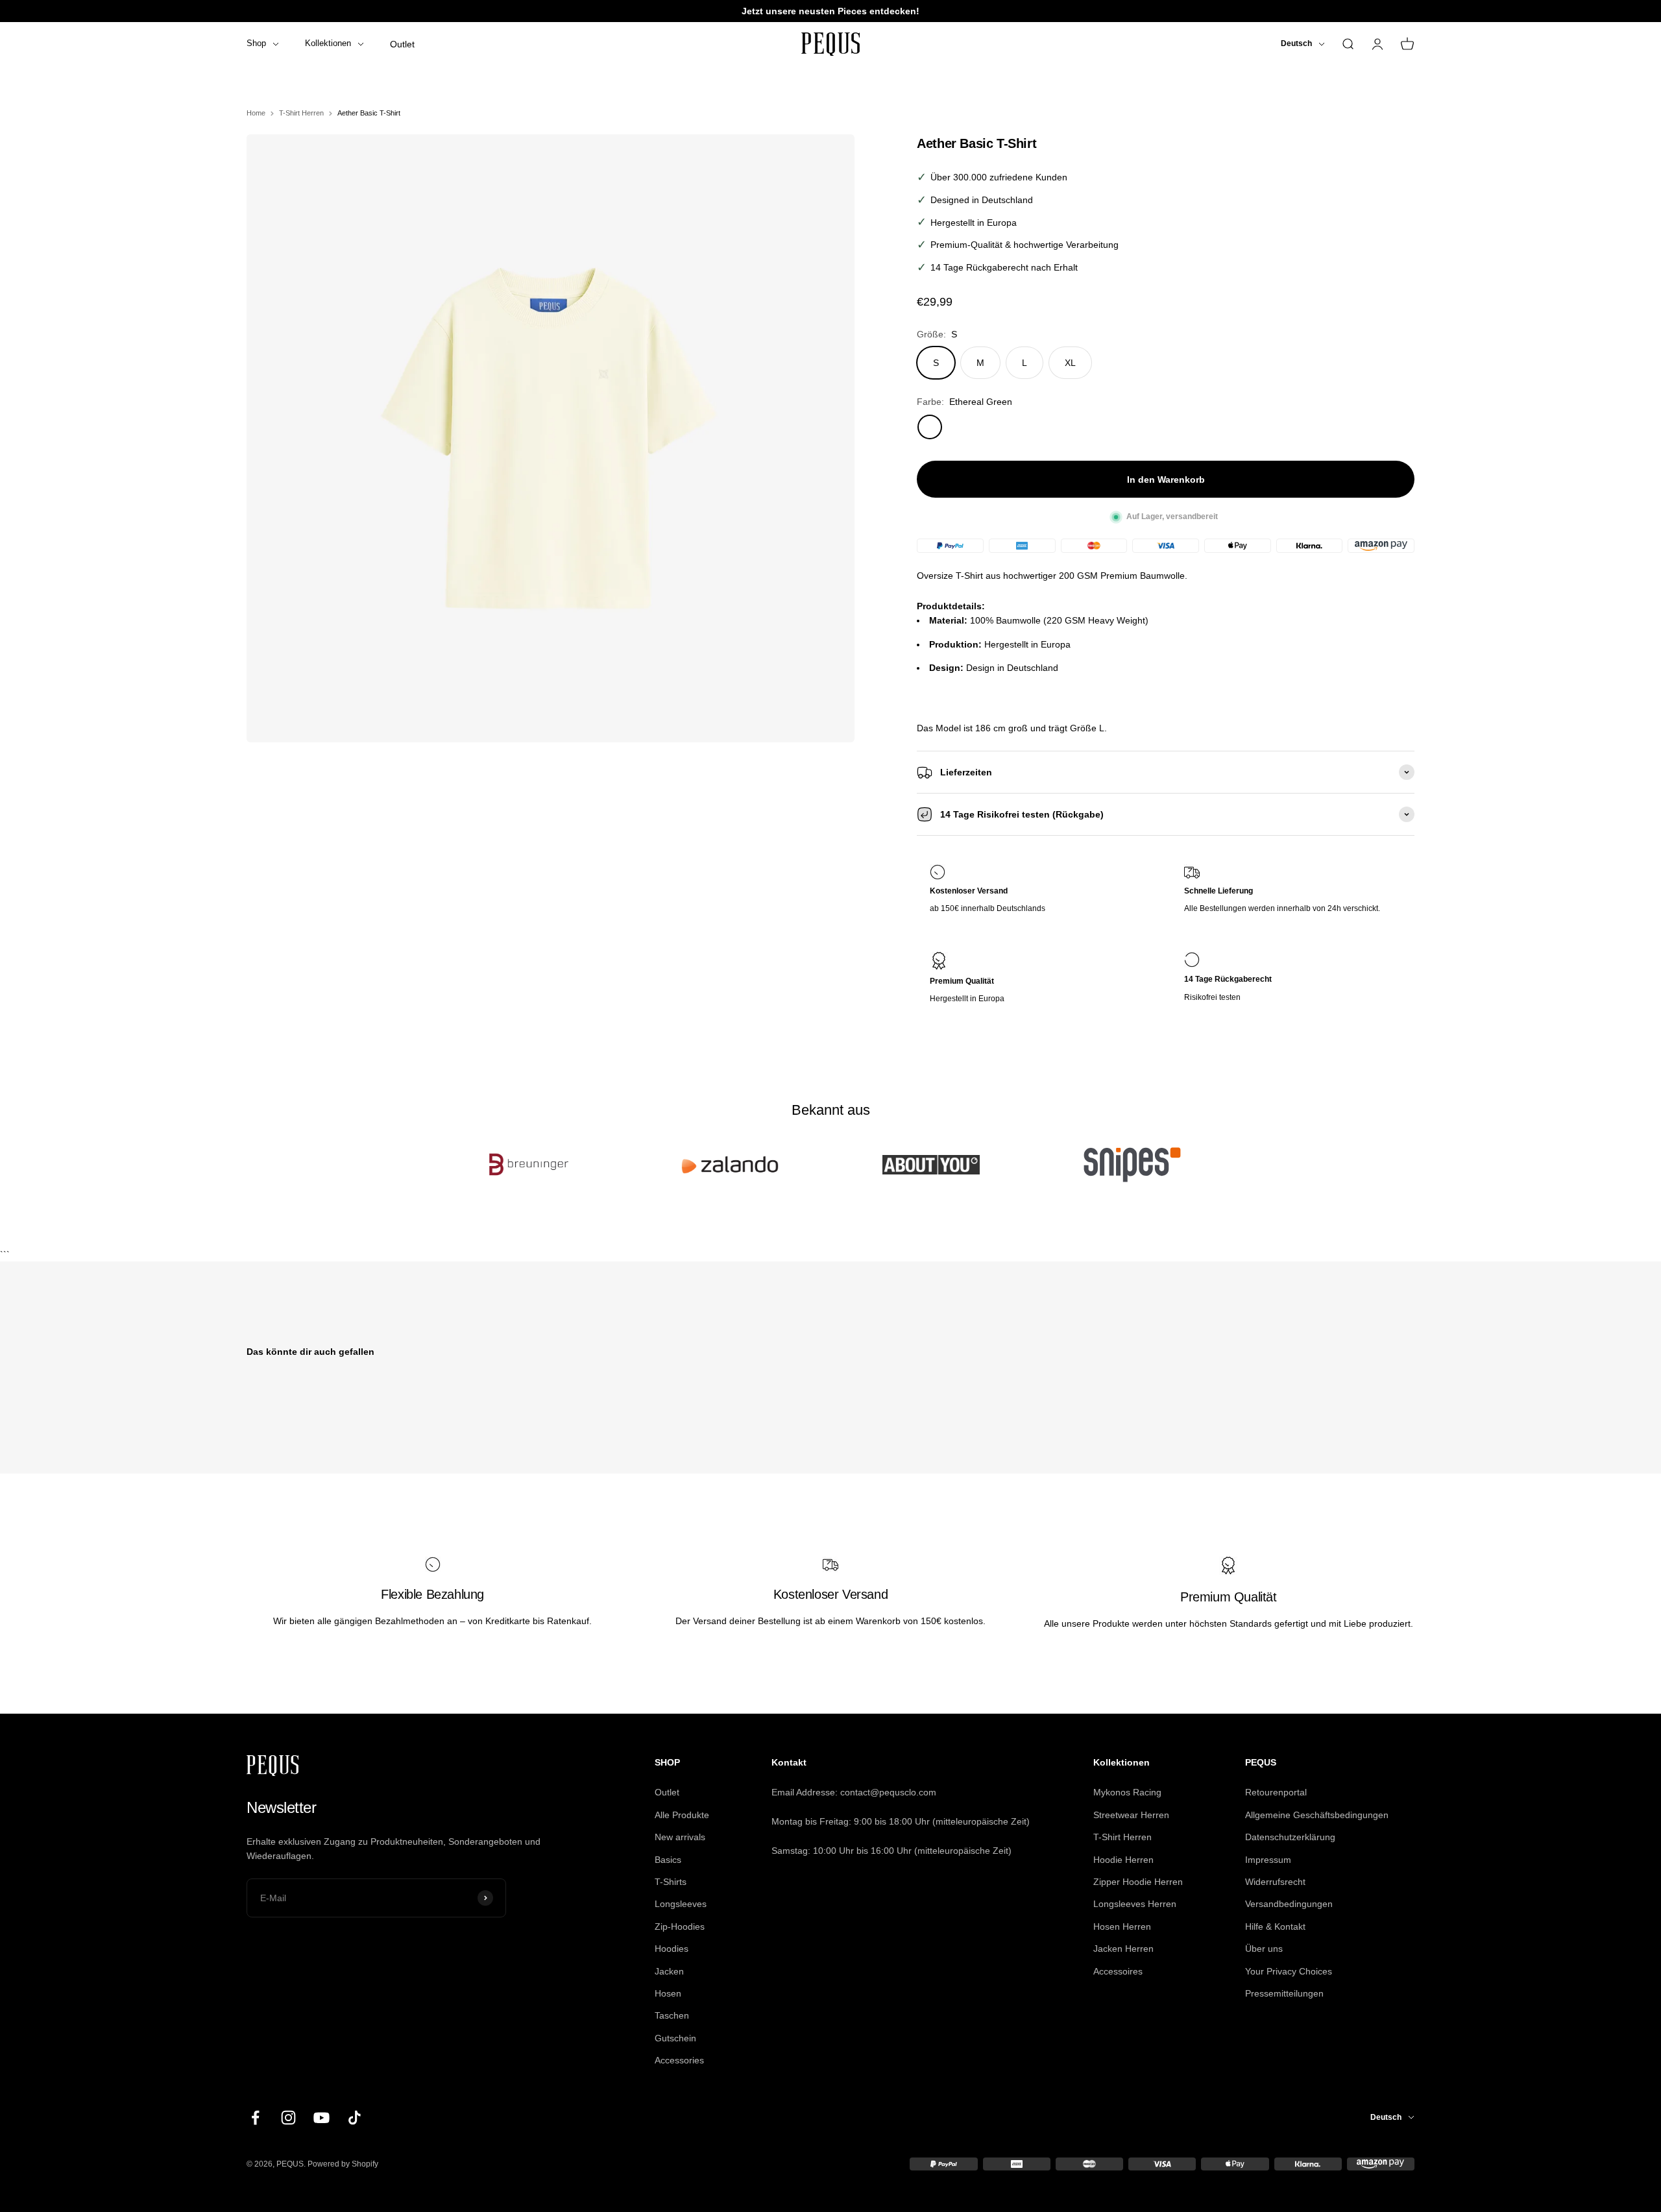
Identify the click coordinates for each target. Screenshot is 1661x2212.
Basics (668, 1860)
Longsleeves (681, 1904)
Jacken (669, 1971)
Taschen (672, 2015)
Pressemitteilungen (1284, 1993)
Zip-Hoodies (680, 1926)
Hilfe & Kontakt (1275, 1926)
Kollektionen (328, 43)
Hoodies (672, 1949)
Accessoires (1118, 1971)
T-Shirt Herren (301, 113)
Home (256, 113)
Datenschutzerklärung (1290, 1837)
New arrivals (680, 1837)
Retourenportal (1276, 1792)
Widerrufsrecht (1275, 1882)
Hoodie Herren (1123, 1860)
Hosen (668, 1993)
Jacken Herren (1123, 1949)
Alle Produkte (682, 1815)
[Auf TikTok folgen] (355, 2118)
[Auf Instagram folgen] (288, 2118)
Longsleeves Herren (1135, 1904)
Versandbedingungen (1289, 1904)
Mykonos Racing (1127, 1792)
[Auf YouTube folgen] (321, 2118)
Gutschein (675, 2038)
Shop (256, 43)
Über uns (1264, 1949)
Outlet (402, 44)
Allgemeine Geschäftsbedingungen (1317, 1815)
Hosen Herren (1122, 1926)
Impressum (1268, 1860)
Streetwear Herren (1131, 1815)
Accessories (679, 2060)
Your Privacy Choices (1289, 1971)
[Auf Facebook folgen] (255, 2118)
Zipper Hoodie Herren (1138, 1882)
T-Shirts (671, 1882)
